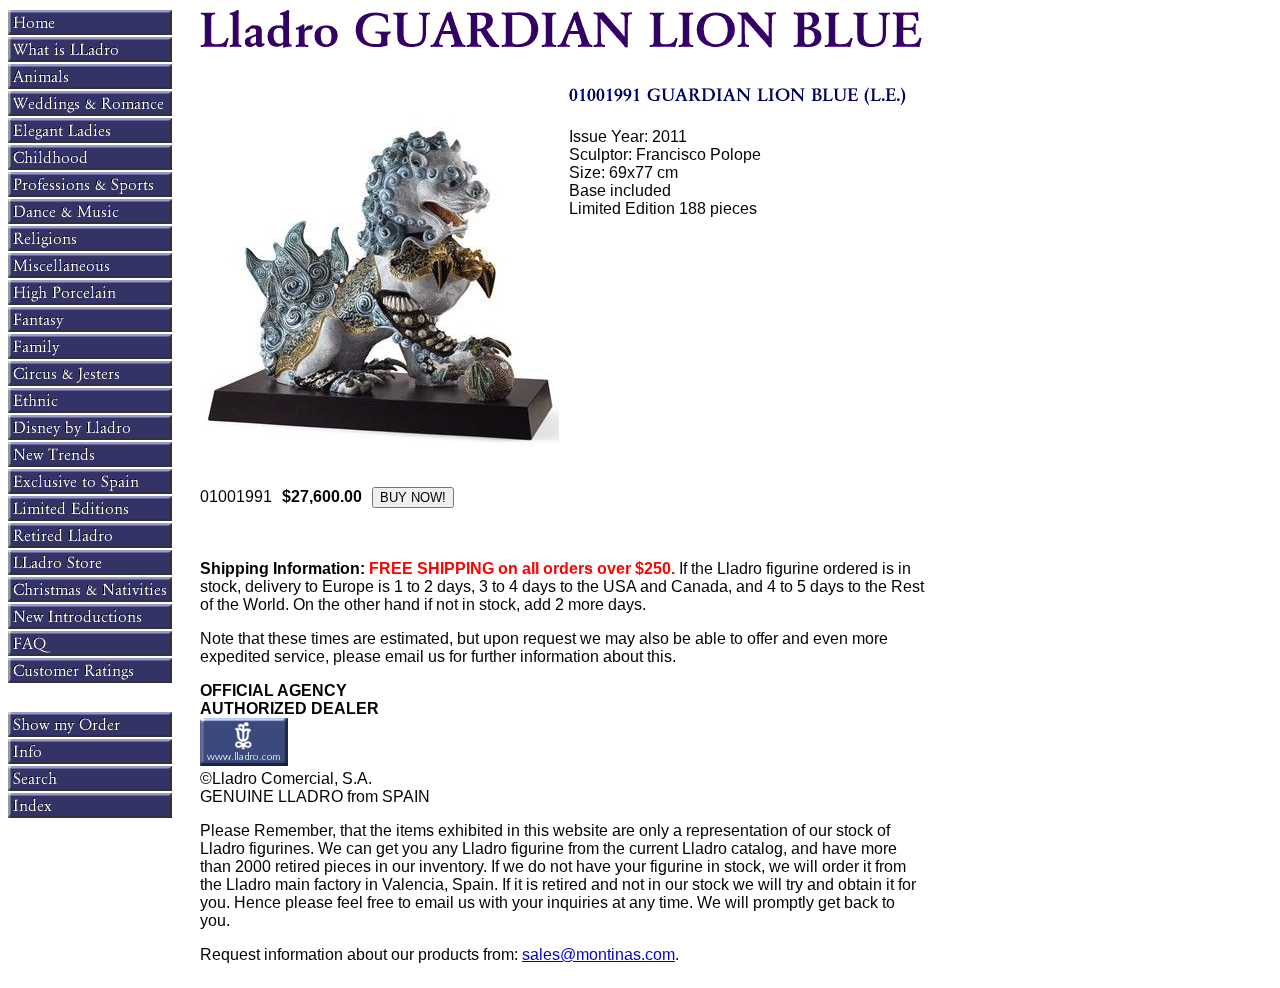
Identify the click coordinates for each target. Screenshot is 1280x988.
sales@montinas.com (598, 954)
